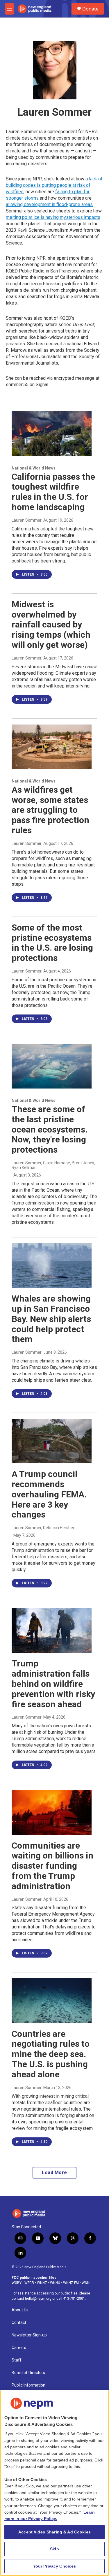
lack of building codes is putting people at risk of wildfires (54, 185)
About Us (20, 2310)
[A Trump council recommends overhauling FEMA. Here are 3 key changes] (52, 1441)
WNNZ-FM (71, 2283)
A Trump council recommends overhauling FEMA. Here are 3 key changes (49, 1494)
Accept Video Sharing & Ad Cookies (54, 2532)
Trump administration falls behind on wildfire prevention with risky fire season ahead (53, 1684)
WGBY (17, 2283)
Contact (19, 2323)
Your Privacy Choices (55, 2566)
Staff (17, 2360)
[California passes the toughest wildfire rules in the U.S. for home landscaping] (52, 434)
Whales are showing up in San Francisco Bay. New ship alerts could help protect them (51, 1319)
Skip (54, 2549)
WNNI (86, 2283)
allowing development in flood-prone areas (49, 204)
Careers (19, 2348)
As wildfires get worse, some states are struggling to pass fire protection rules (50, 810)
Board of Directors (28, 2373)
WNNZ (42, 2283)
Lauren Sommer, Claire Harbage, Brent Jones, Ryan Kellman (53, 1165)
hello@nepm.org (38, 2299)
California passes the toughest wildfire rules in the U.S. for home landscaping (53, 492)
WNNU (55, 2283)
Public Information (28, 2385)
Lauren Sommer (27, 520)
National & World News (34, 468)
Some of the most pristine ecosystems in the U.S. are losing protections (52, 943)
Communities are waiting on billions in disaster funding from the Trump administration (52, 1866)
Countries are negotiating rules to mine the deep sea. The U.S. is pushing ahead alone (51, 2054)
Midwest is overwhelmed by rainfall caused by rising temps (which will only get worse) (51, 625)
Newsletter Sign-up (29, 2335)
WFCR (29, 2283)
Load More (54, 2173)
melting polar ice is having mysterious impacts (53, 217)
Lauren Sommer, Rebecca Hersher (43, 1528)
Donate (90, 9)
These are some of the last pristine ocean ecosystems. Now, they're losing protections (50, 1129)
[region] (54, 2483)
